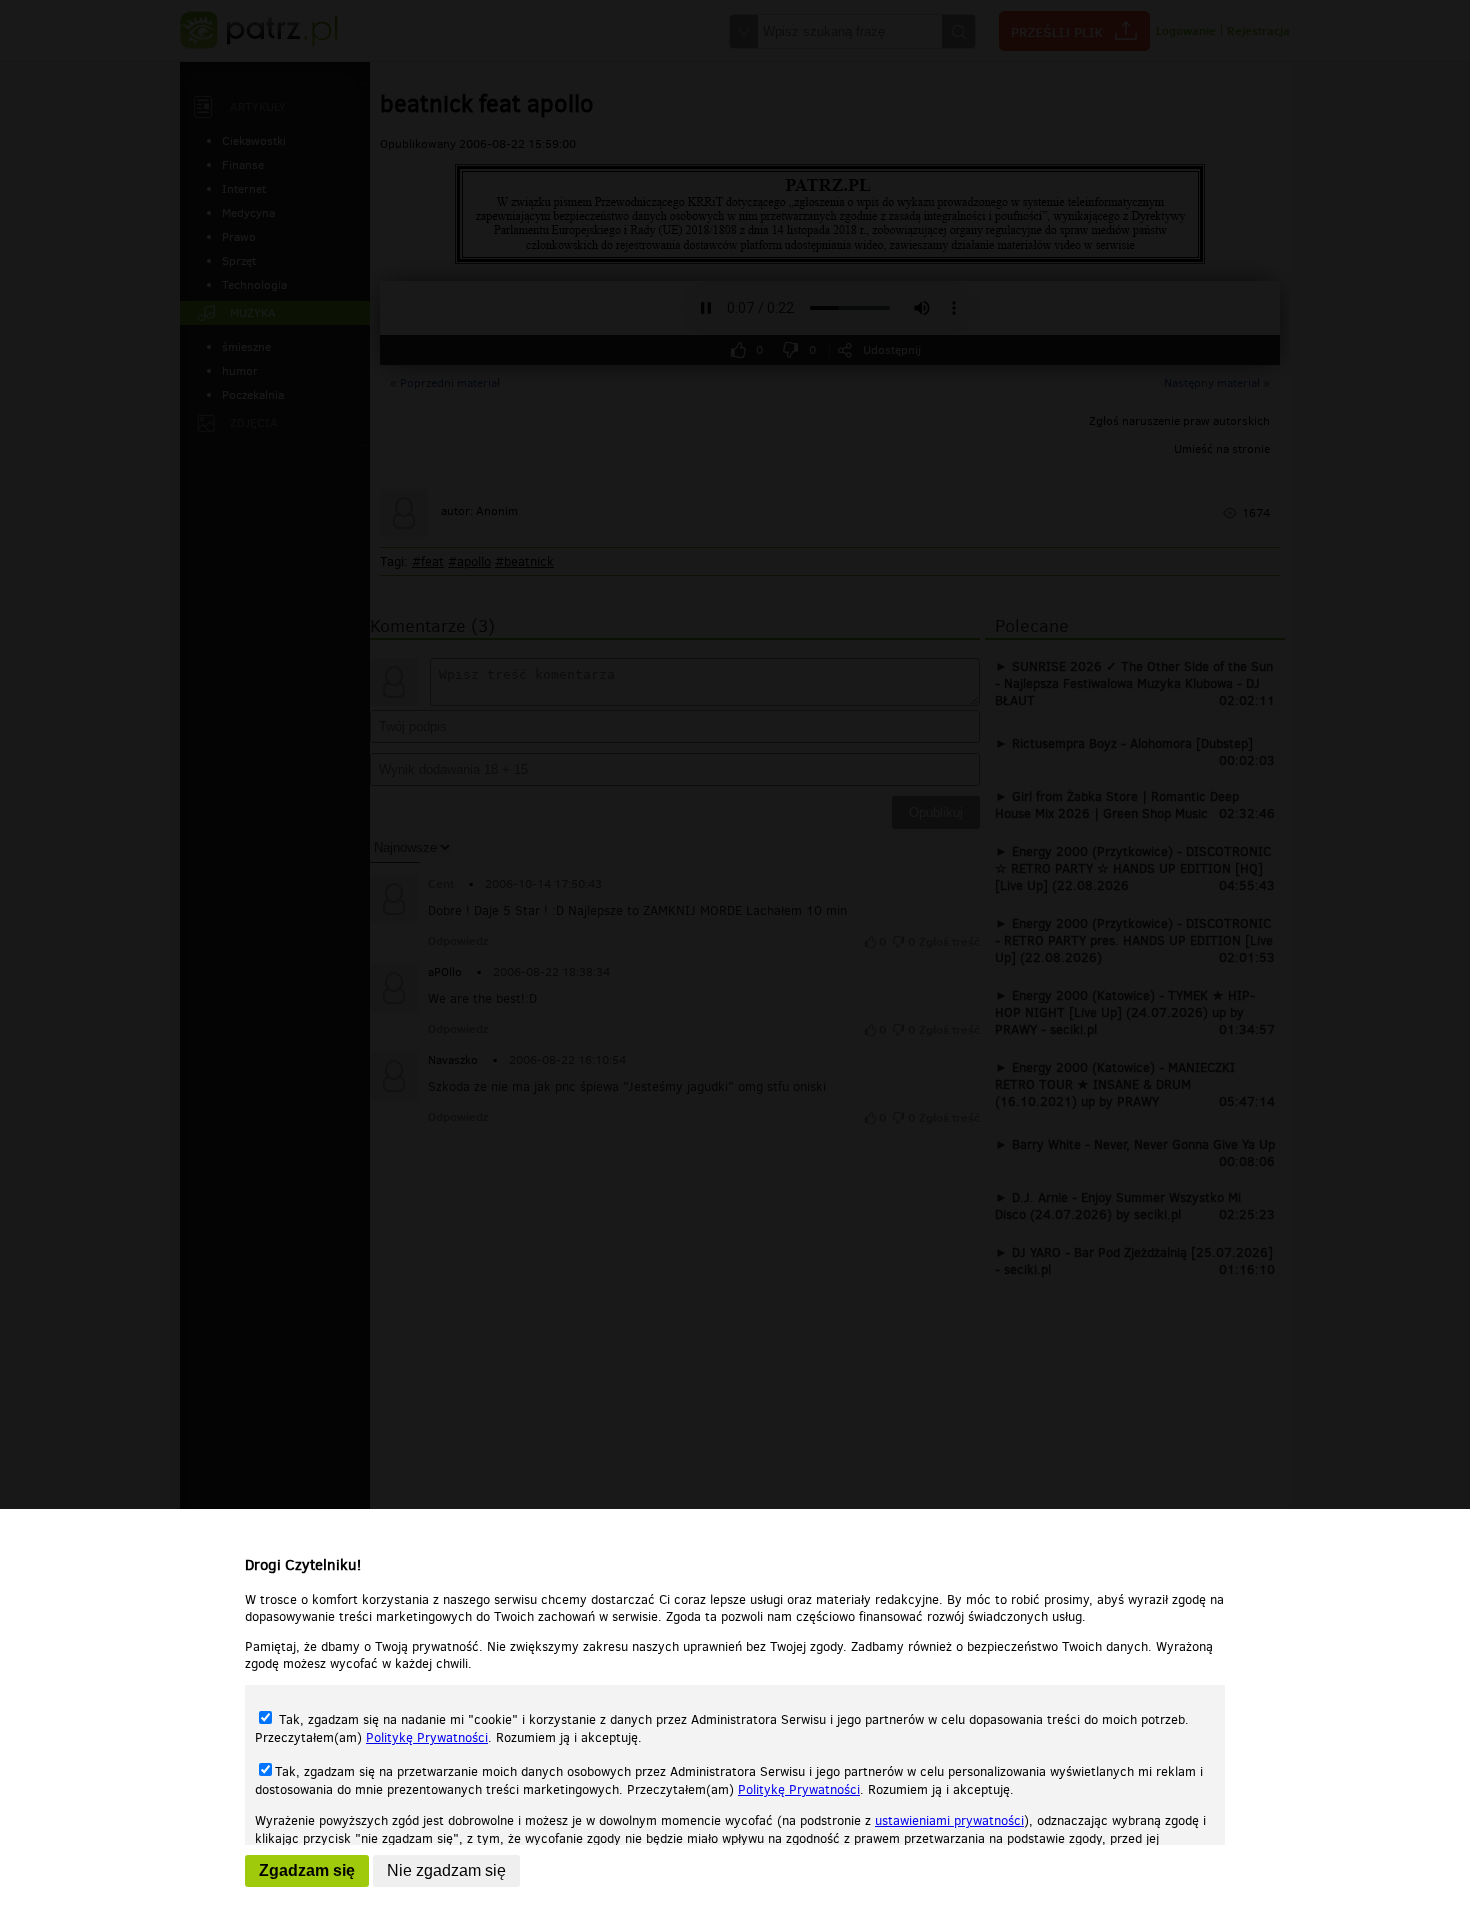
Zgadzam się (307, 1870)
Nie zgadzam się (446, 1870)
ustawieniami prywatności (949, 1820)
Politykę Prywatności (427, 1737)
